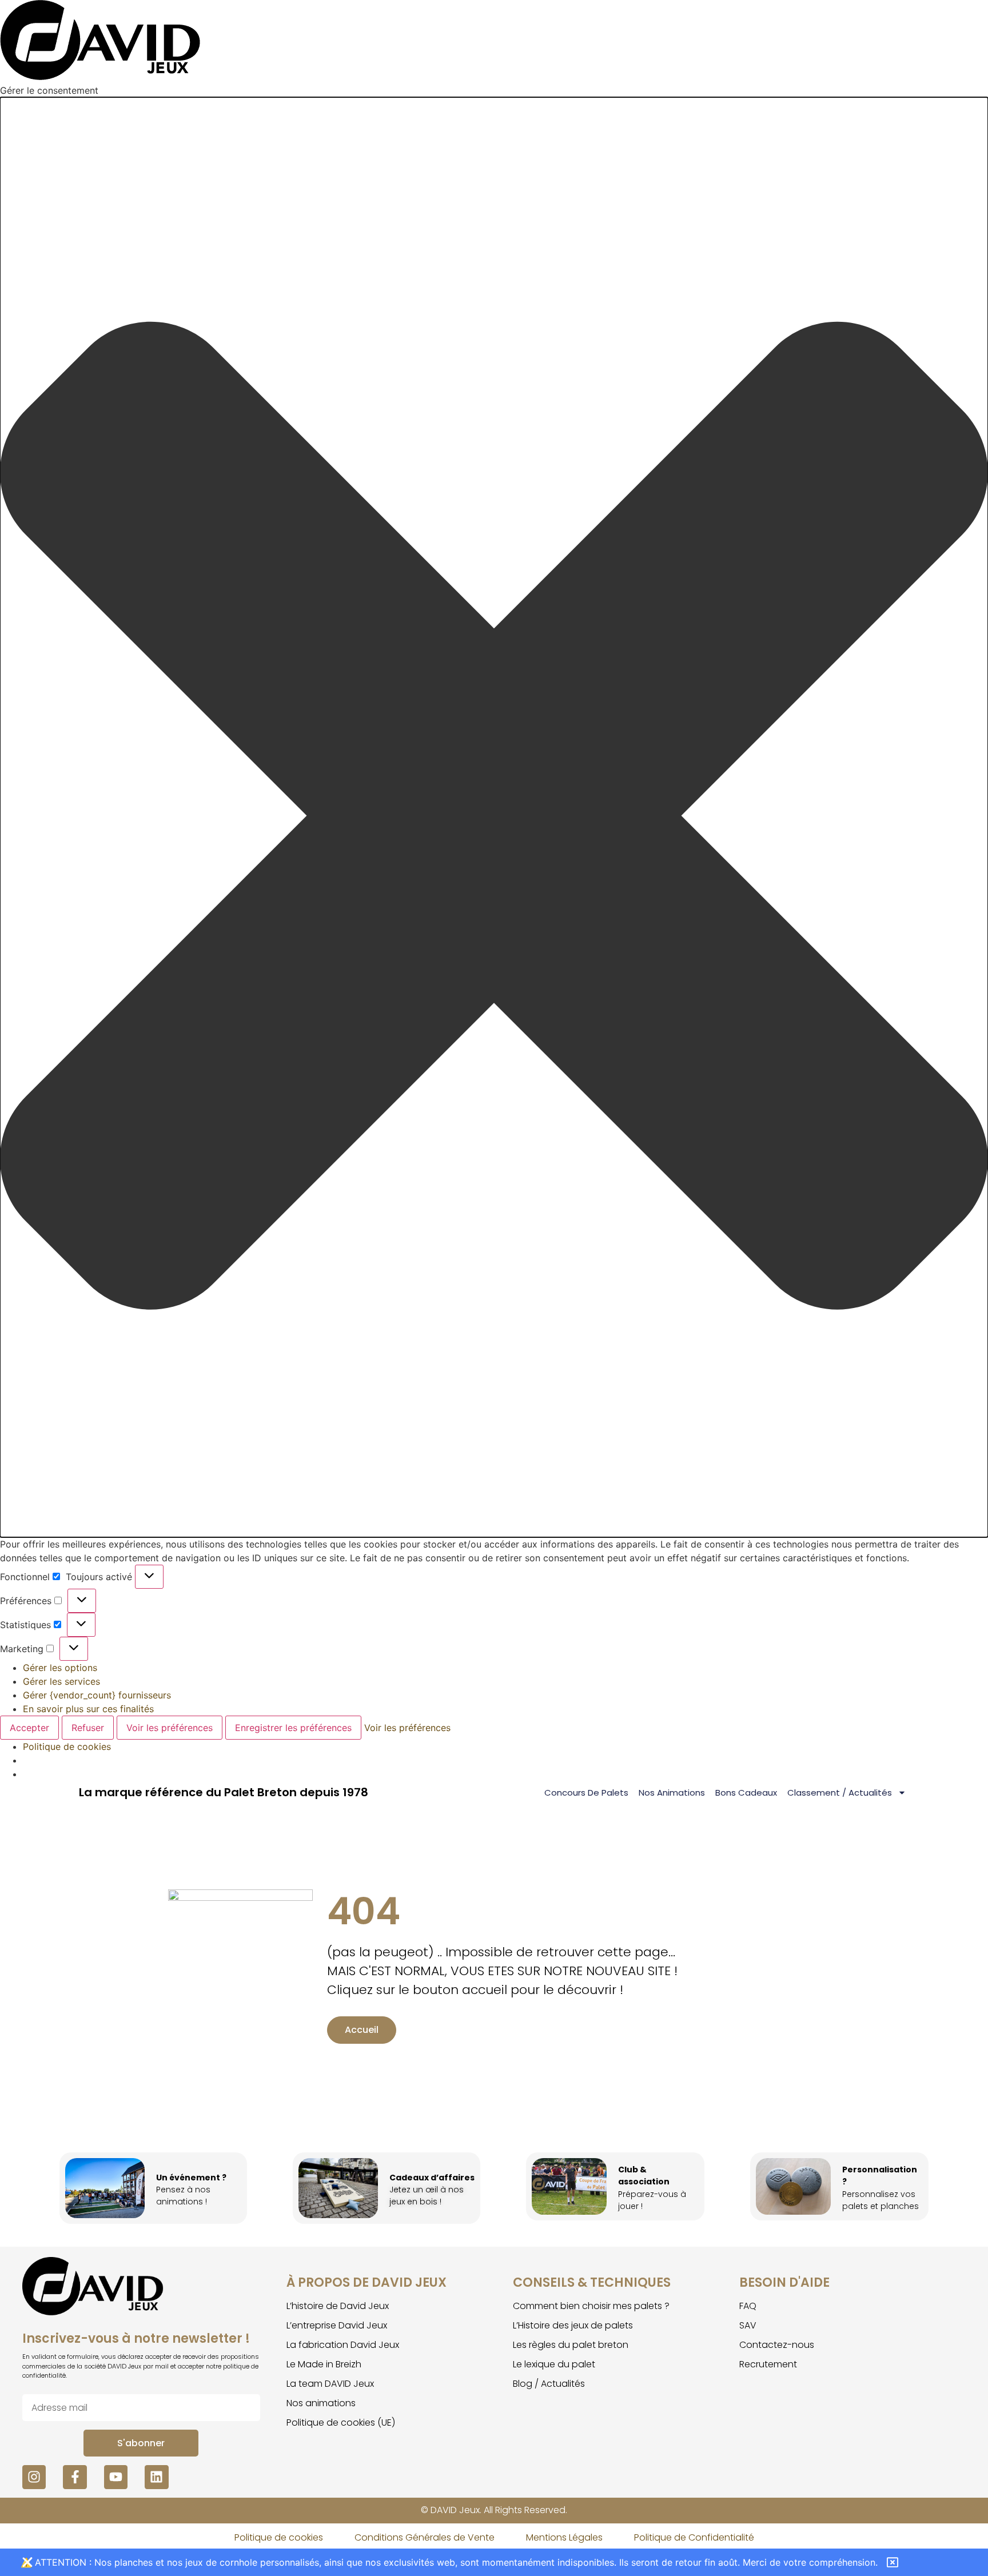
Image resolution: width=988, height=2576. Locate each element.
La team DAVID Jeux (330, 2384)
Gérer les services (61, 1681)
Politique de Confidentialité (694, 2537)
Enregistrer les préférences (293, 1728)
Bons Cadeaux (746, 1793)
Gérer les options (60, 1668)
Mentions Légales (564, 2537)
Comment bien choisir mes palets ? (591, 2306)
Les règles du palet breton (571, 2345)
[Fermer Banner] (27, 2562)
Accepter (29, 1728)
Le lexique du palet (554, 2364)
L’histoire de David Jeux (338, 2306)
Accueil (362, 2030)
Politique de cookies (67, 1746)
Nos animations (672, 1793)
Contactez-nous (777, 2345)
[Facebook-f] (75, 2477)
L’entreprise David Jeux (337, 2325)
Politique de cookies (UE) (341, 2423)
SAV (748, 2325)
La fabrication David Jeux (343, 2345)
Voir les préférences (170, 1728)
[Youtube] (116, 2477)
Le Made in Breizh (324, 2364)
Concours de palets (586, 1793)
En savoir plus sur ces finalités (88, 1709)
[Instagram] (34, 2477)
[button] (494, 817)
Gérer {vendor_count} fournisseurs (97, 1695)
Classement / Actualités (840, 1793)
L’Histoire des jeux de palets (573, 2325)
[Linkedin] (156, 2477)
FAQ (748, 2306)
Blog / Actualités (549, 2384)
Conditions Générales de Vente (425, 2537)
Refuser (88, 1728)
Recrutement (768, 2364)
